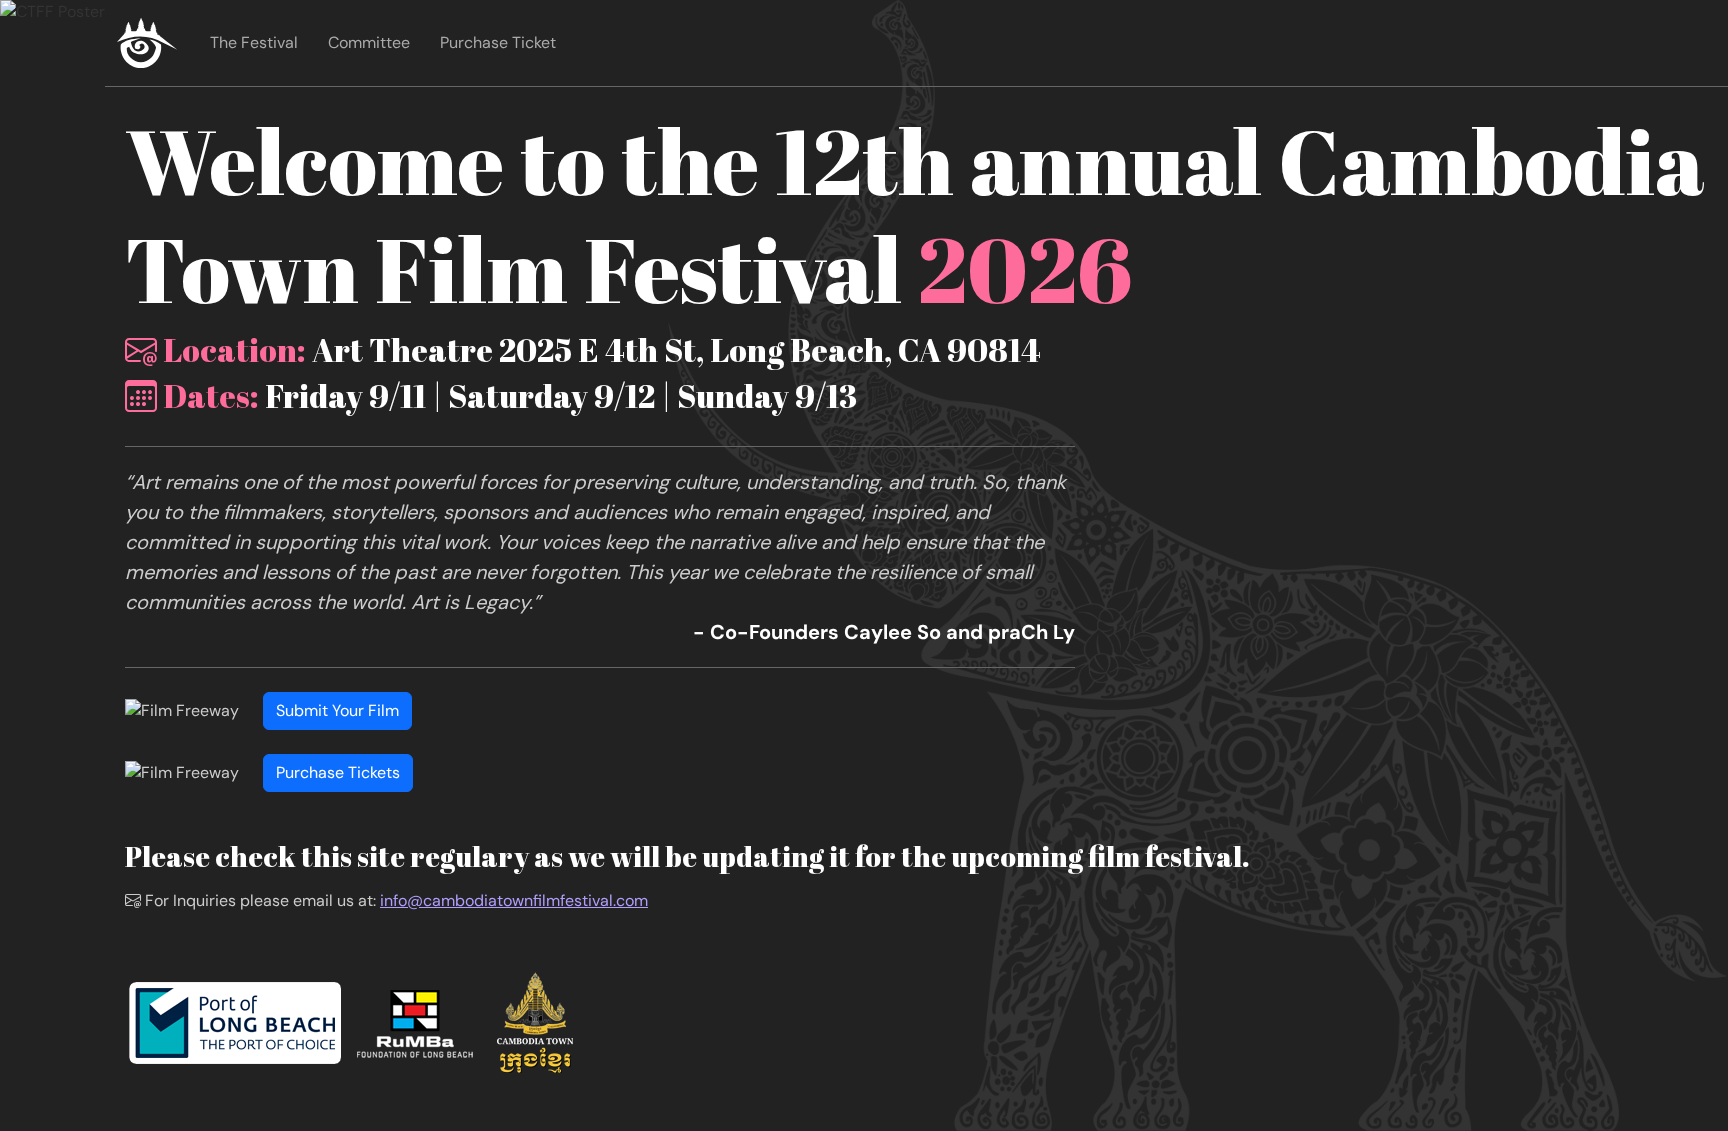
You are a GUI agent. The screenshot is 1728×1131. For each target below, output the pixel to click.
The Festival (254, 42)
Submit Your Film (337, 710)
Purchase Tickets (338, 772)
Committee (369, 42)
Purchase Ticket (498, 42)
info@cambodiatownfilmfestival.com (514, 900)
